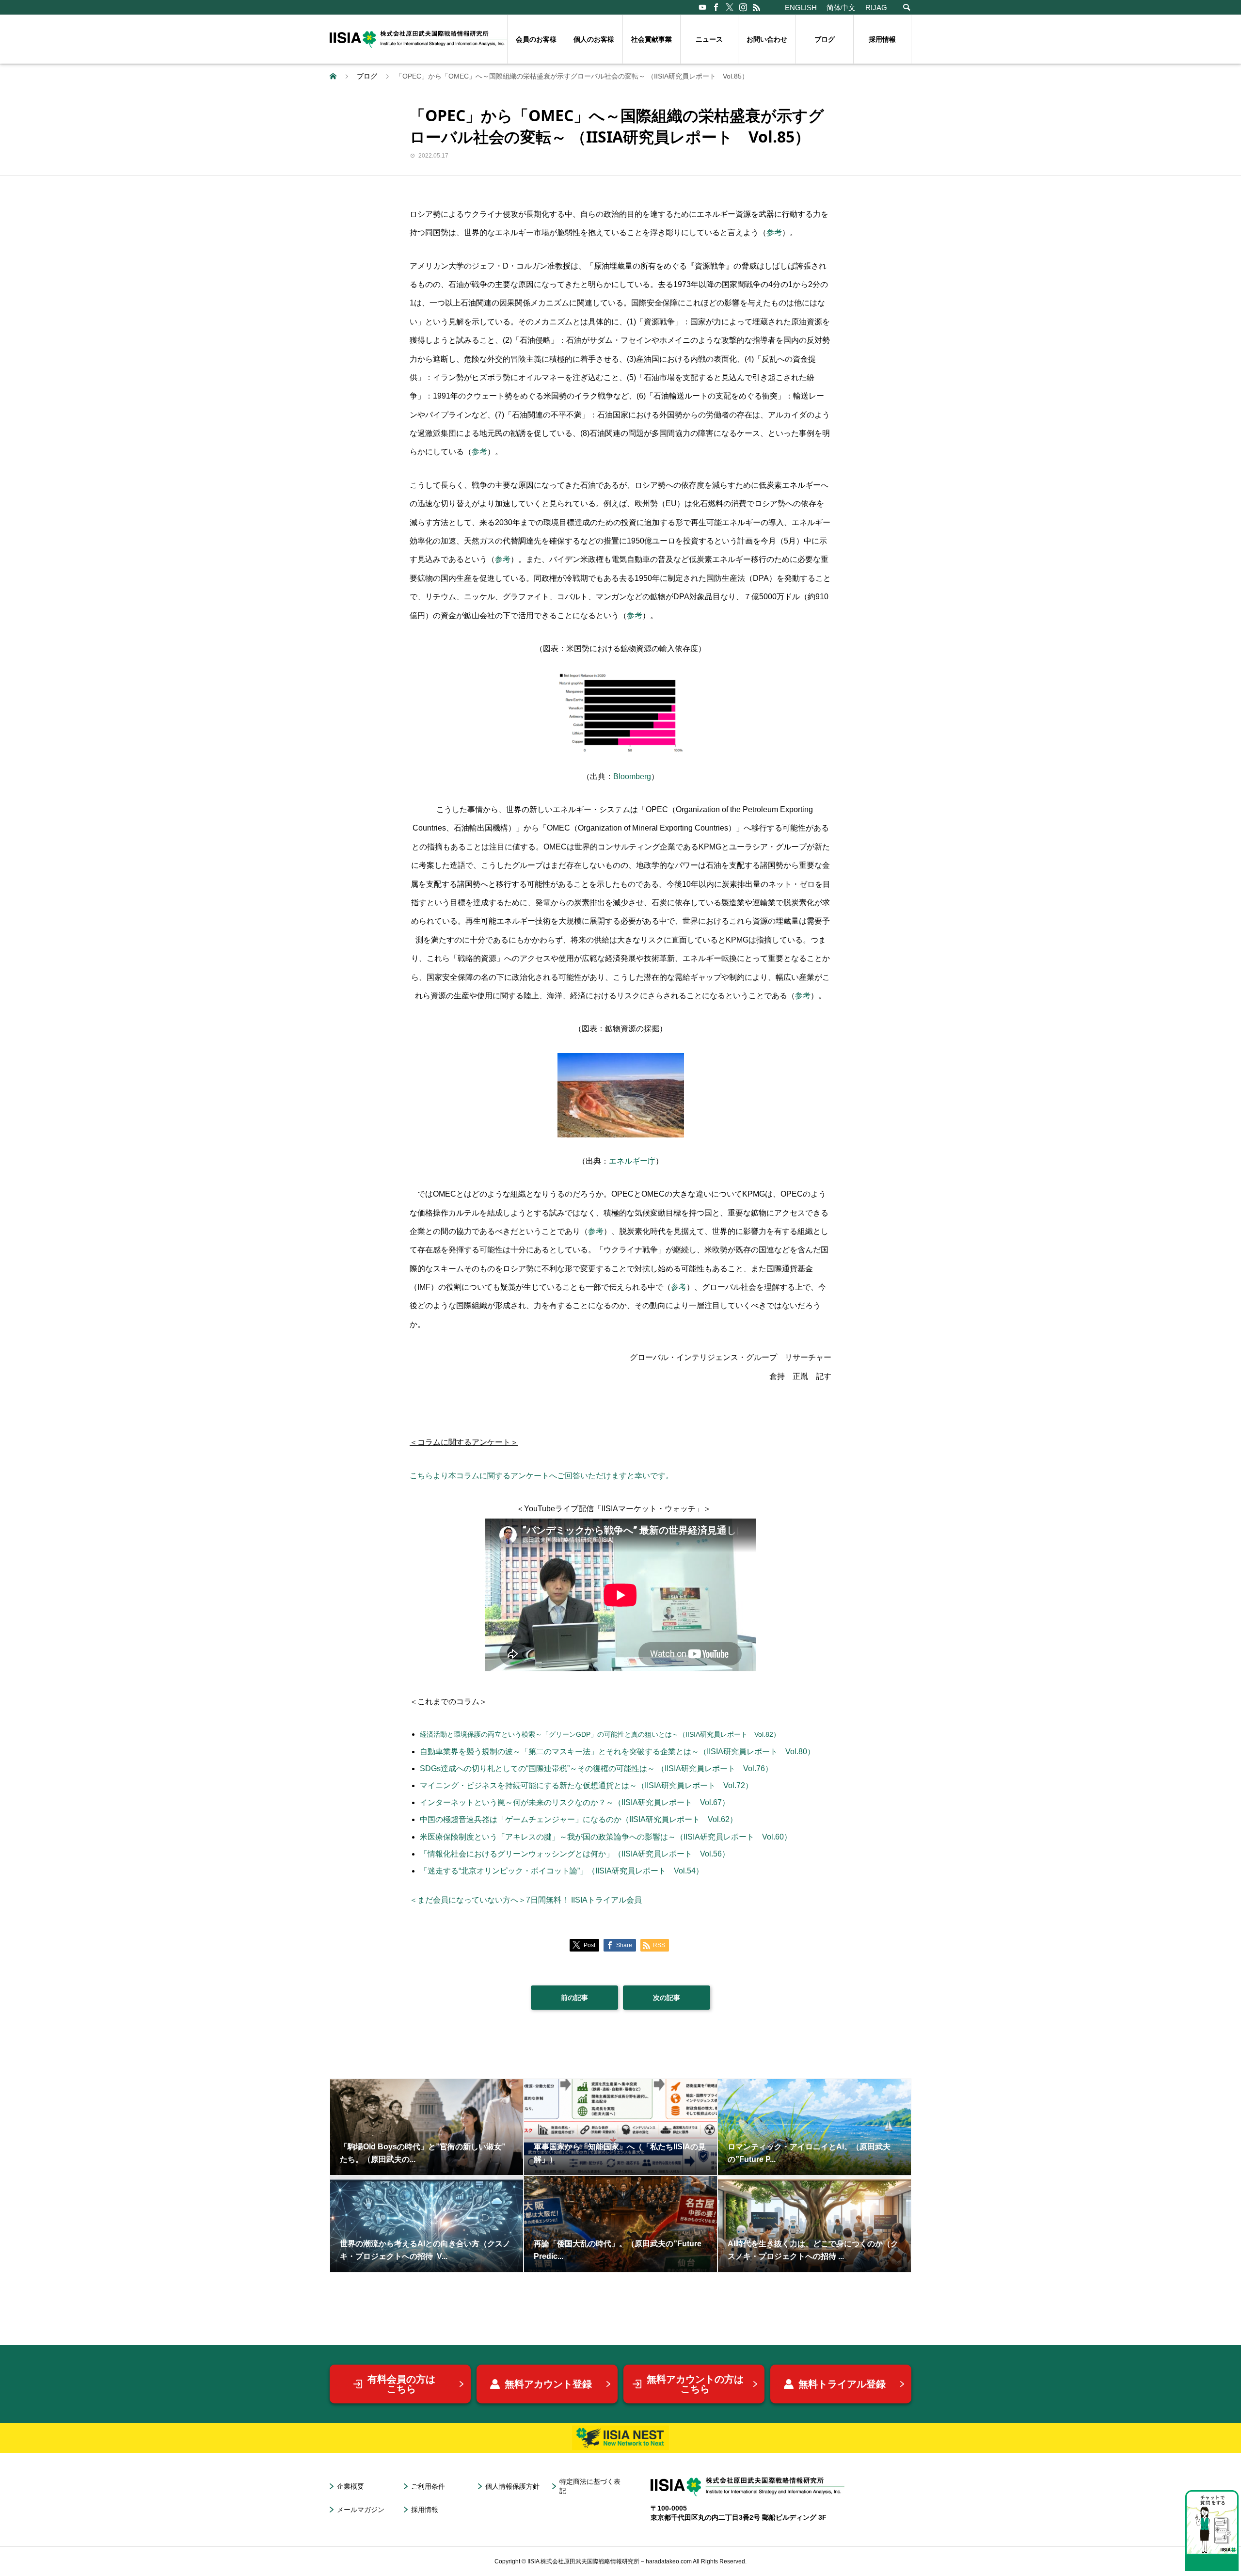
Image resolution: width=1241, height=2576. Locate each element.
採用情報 (882, 39)
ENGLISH (801, 8)
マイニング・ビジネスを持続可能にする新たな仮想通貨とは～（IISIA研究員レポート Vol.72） (586, 1785)
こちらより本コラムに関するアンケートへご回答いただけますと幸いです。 (541, 1476)
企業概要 (350, 2486)
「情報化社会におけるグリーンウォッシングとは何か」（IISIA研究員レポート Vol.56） (575, 1854)
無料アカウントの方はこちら (695, 2384)
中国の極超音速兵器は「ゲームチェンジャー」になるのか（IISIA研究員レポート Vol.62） (579, 1819)
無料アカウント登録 (548, 2384)
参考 (774, 232)
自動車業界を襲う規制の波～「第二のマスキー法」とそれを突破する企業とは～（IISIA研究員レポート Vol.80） (617, 1752)
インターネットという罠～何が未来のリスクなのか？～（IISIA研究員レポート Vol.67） (575, 1802)
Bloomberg (632, 776)
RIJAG (876, 8)
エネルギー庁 (632, 1161)
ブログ (825, 39)
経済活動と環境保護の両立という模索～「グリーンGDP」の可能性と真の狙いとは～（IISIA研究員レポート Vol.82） (600, 1734)
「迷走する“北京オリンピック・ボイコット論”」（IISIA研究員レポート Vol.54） (562, 1871)
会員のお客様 (536, 39)
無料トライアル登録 (842, 2384)
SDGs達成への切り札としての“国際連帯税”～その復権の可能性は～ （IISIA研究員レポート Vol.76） (596, 1768)
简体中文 (841, 8)
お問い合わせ (767, 39)
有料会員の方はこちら (401, 2384)
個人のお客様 (594, 39)
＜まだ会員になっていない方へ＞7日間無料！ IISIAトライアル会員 (526, 1900)
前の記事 (574, 1998)
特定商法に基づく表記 (590, 2486)
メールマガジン (361, 2510)
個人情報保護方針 (512, 2486)
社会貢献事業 (652, 39)
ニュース (709, 39)
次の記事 (667, 1998)
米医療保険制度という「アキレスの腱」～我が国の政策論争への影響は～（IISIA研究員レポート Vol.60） (606, 1837)
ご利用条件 (428, 2486)
